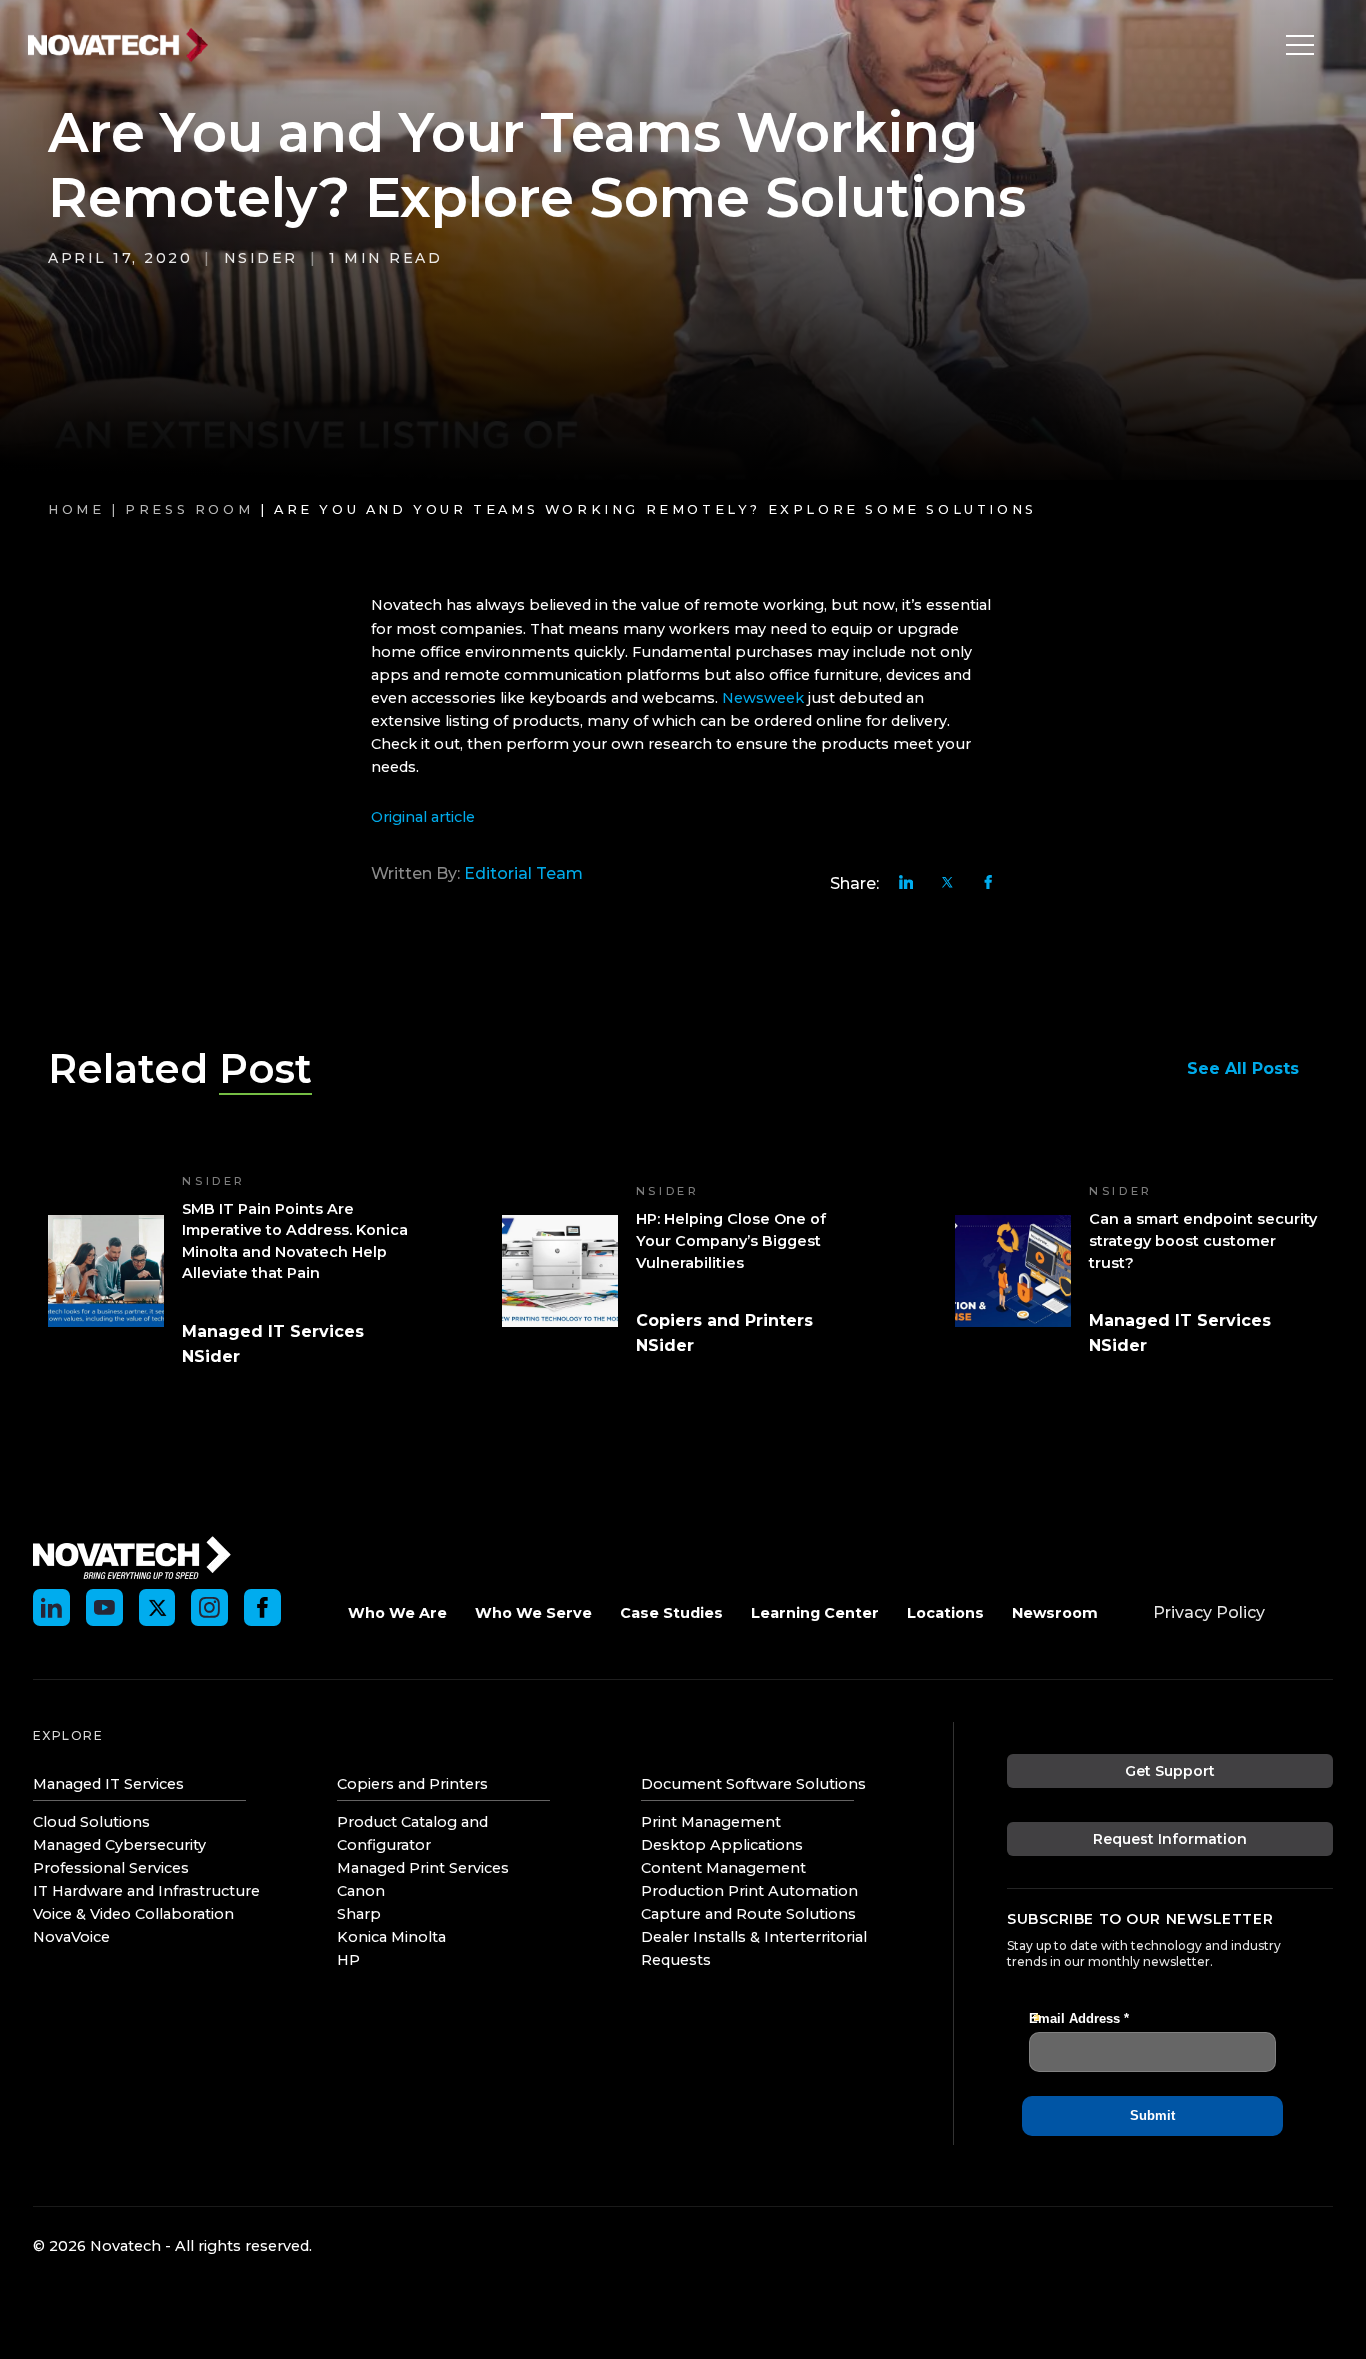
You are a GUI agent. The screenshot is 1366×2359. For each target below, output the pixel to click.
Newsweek (763, 698)
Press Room (189, 509)
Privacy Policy (1209, 1612)
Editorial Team (523, 873)
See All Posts (1243, 1068)
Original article (423, 817)
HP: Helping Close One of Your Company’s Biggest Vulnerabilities (731, 1240)
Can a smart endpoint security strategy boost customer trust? (1203, 1240)
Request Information (1170, 1839)
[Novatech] (132, 1555)
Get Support (1170, 1771)
